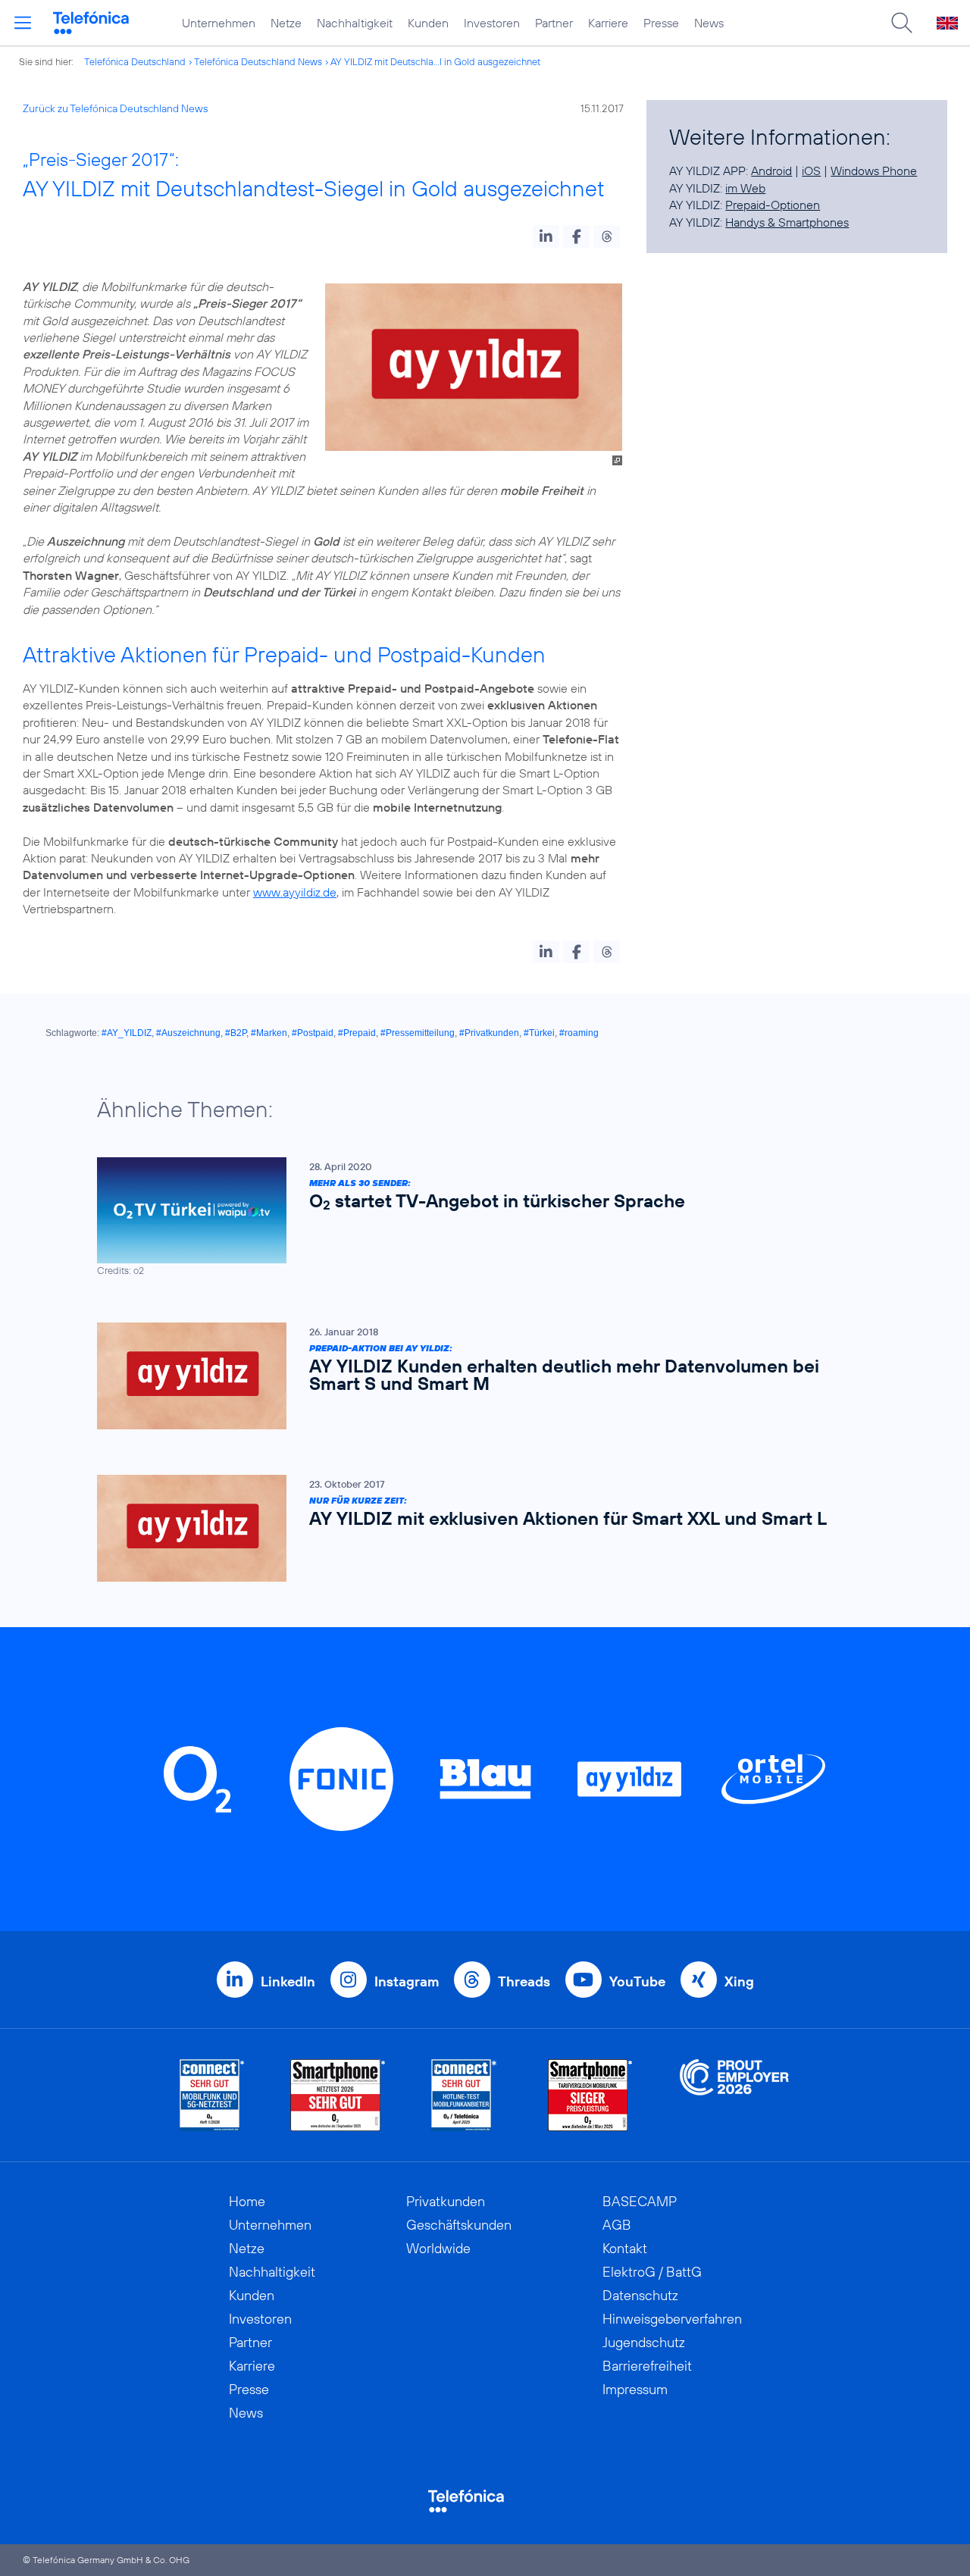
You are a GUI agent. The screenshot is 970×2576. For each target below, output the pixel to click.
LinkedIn (288, 1981)
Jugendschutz (644, 2342)
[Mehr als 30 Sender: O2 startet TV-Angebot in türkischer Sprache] (477, 1218)
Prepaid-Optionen (773, 205)
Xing (739, 1981)
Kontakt (625, 2248)
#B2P (236, 1033)
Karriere (608, 23)
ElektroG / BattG (652, 2272)
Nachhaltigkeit (355, 23)
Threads (524, 1981)
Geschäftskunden (459, 2225)
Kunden (428, 23)
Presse (661, 23)
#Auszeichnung (188, 1033)
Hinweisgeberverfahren (672, 2319)
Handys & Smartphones (787, 222)
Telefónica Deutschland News (258, 61)
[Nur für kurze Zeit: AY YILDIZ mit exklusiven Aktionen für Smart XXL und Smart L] (477, 1528)
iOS (811, 171)
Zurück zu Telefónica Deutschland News (115, 108)
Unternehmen (219, 23)
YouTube (637, 1981)
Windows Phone (874, 171)
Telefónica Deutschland (135, 61)
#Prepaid (357, 1033)
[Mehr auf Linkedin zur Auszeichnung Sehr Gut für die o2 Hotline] (464, 2095)
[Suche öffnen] (902, 23)
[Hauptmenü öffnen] (23, 23)
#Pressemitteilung (418, 1033)
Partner (554, 23)
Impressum (635, 2389)
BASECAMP (640, 2201)
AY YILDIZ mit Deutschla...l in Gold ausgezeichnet (435, 61)
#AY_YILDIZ (127, 1033)
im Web (745, 188)
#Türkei (539, 1033)
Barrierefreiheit (647, 2366)
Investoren (492, 23)
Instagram (407, 1981)
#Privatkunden (489, 1033)
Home (247, 2201)
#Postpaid (313, 1033)
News (709, 23)
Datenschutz (640, 2295)
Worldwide (438, 2248)
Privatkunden (446, 2201)
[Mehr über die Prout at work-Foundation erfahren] (734, 2095)
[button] (546, 236)
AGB (617, 2225)
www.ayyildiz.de (295, 892)
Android (771, 171)
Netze (286, 23)
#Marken (269, 1033)
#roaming (579, 1033)
